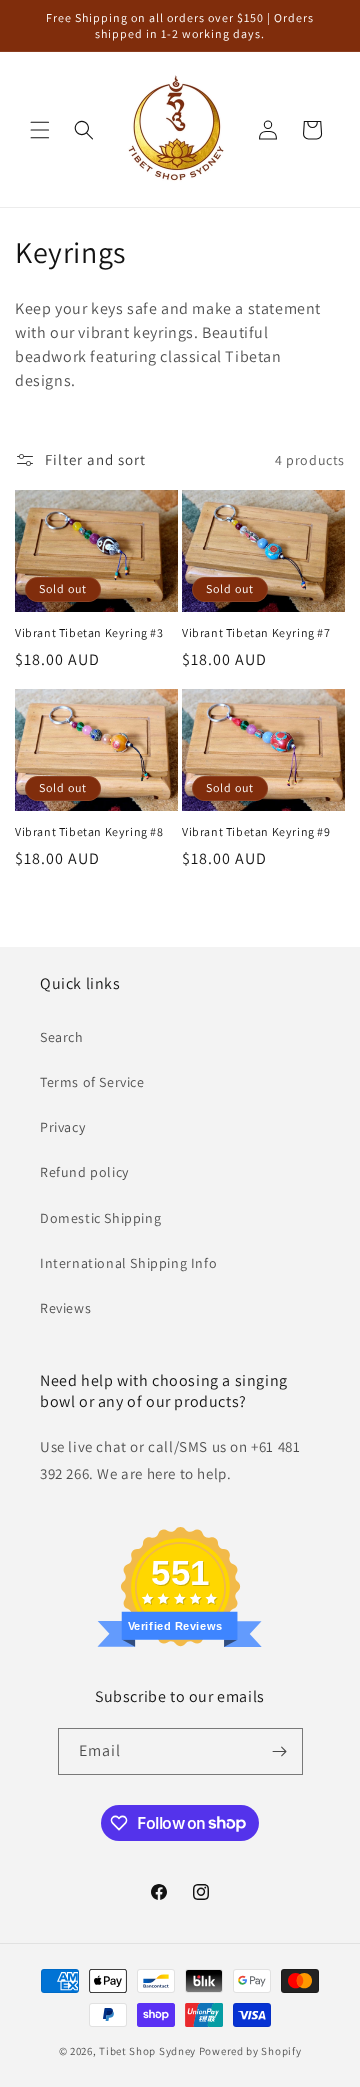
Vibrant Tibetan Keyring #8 (89, 831)
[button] (40, 130)
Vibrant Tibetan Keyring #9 (256, 831)
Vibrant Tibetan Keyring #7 (256, 632)
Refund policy (84, 1172)
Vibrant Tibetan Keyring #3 (89, 632)
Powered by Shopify (250, 2051)
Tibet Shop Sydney (147, 2051)
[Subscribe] (280, 1751)
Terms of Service (92, 1082)
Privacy (62, 1127)
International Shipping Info (128, 1263)
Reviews (65, 1308)
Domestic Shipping (100, 1218)
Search (62, 1037)
